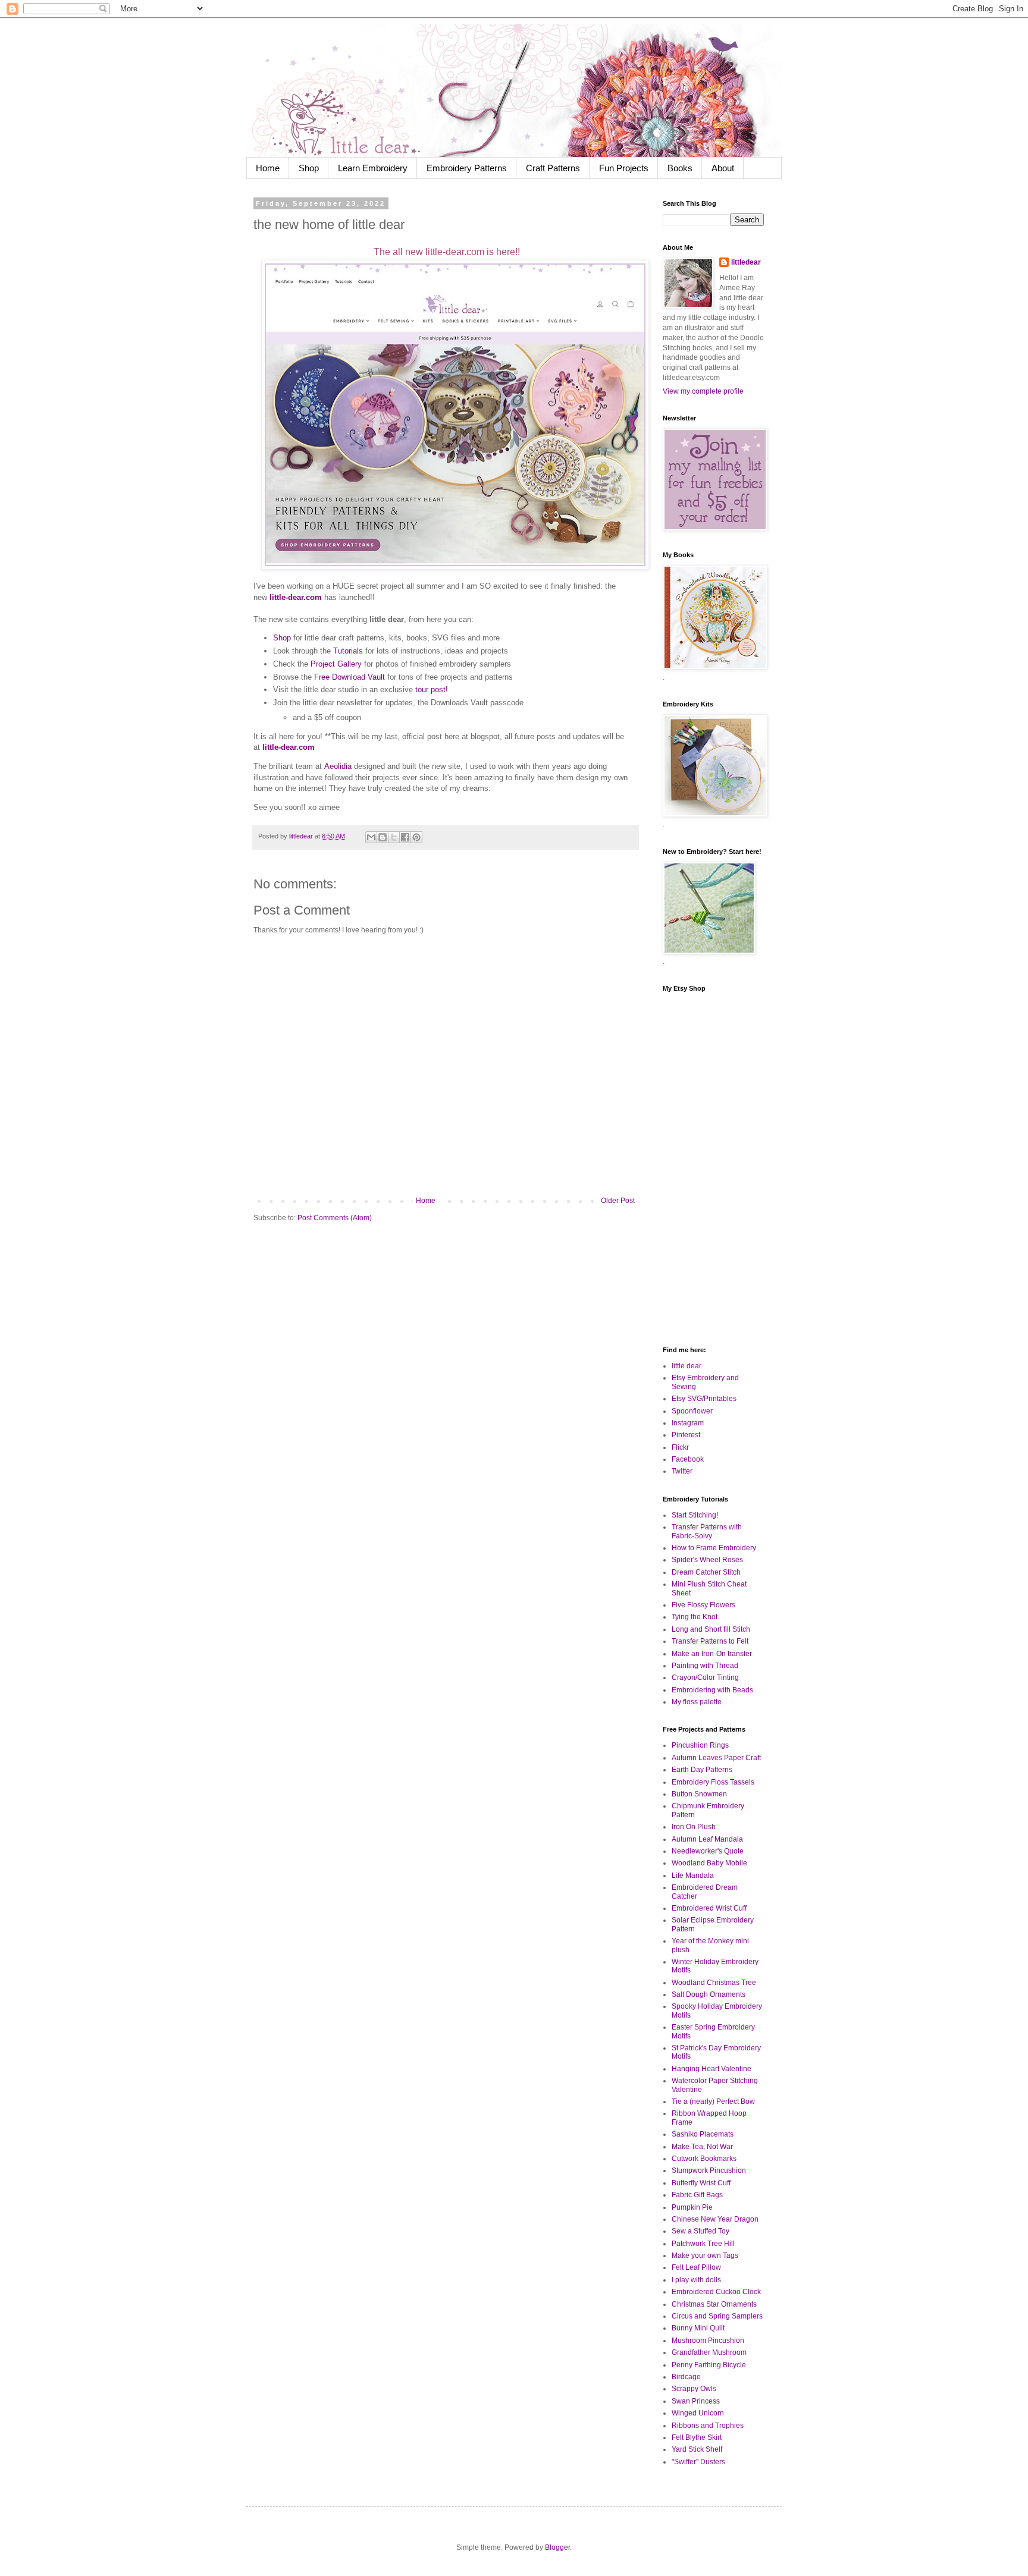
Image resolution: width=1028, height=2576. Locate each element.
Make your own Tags (705, 2255)
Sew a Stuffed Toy (701, 2231)
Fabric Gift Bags (697, 2195)
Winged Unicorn (698, 2413)
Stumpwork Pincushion (709, 2170)
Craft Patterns (553, 168)
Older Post (618, 1201)
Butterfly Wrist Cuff (701, 2183)
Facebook (688, 1459)
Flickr (680, 1447)
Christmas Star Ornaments (714, 2304)
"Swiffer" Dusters (698, 2462)
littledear (746, 262)
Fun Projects (624, 168)
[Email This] (371, 837)
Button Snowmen (699, 1794)
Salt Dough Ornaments (709, 1994)
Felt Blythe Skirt (697, 2437)
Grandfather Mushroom (709, 2352)
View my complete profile (703, 391)
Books (680, 168)
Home (268, 168)
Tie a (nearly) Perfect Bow (713, 2101)
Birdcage (686, 2377)
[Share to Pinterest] (416, 837)
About (723, 168)
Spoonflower (692, 1411)
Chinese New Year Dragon (715, 2219)
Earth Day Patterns (702, 1770)
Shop (309, 168)
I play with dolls (696, 2280)
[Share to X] (394, 837)
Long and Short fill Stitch (711, 1629)
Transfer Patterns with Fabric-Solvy (707, 1531)
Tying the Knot (695, 1617)
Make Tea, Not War (702, 2147)
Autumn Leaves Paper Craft (716, 1758)
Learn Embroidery (373, 168)
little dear (687, 1366)
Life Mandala (693, 1876)
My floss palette (697, 1702)
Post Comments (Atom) (335, 1218)
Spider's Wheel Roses (707, 1560)
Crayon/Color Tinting (705, 1677)
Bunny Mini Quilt (698, 2328)
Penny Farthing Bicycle (709, 2365)
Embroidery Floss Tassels (713, 1782)
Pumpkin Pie (692, 2207)
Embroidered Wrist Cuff (709, 1908)
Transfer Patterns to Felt (710, 1641)
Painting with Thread (705, 1666)
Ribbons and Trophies (708, 2426)
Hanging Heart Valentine (712, 2069)
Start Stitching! (695, 1515)
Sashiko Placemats (703, 2134)
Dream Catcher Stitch (706, 1572)
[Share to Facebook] (405, 837)
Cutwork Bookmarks (704, 2159)
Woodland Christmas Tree (714, 1983)
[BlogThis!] (383, 837)
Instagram (688, 1423)
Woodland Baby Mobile (709, 1863)
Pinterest (686, 1435)
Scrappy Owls (694, 2389)
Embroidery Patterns (467, 168)
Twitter (682, 1471)
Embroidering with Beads (712, 1690)
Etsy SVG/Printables (704, 1399)
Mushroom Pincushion (708, 2341)
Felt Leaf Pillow (696, 2267)
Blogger (557, 2547)
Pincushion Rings (700, 1745)
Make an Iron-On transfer (712, 1654)
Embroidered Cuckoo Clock (716, 2292)
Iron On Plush (694, 1827)
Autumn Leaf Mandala (707, 1839)
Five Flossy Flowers (703, 1605)
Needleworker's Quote (708, 1851)
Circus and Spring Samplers (717, 2316)
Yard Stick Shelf (697, 2449)
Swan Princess (696, 2401)
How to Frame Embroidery (714, 1548)
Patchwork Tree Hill (703, 2244)
